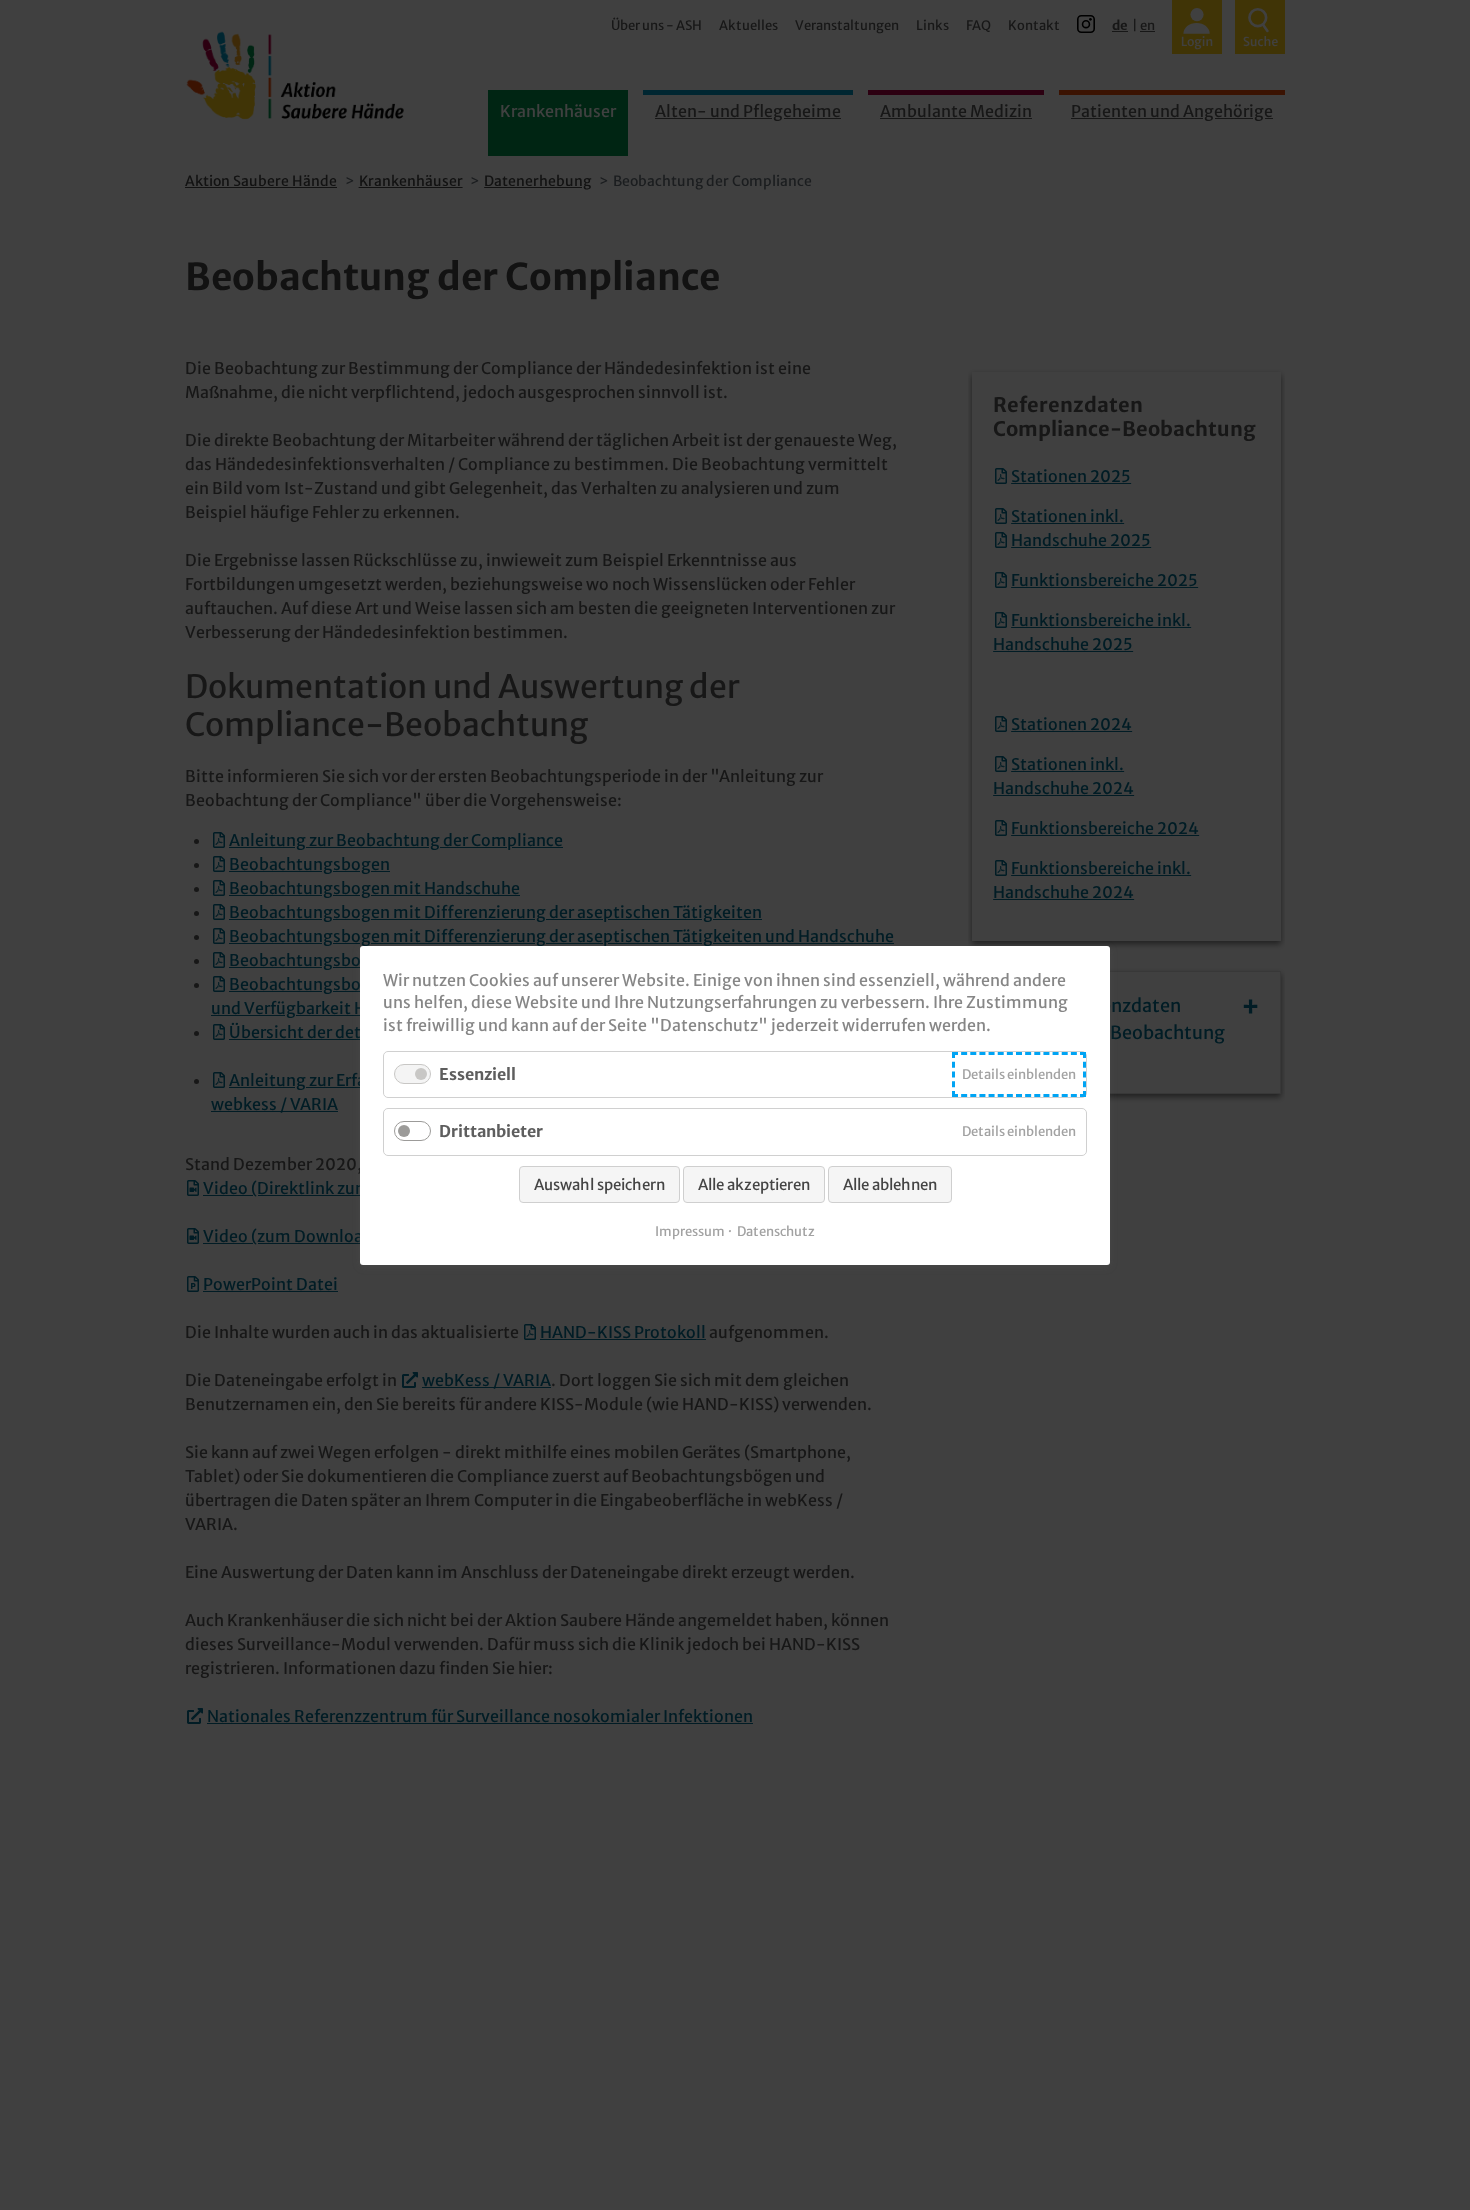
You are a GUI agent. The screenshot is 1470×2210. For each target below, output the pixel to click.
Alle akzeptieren (754, 1183)
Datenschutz (776, 1230)
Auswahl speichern (599, 1183)
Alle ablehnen (890, 1183)
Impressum (690, 1230)
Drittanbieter (491, 1131)
